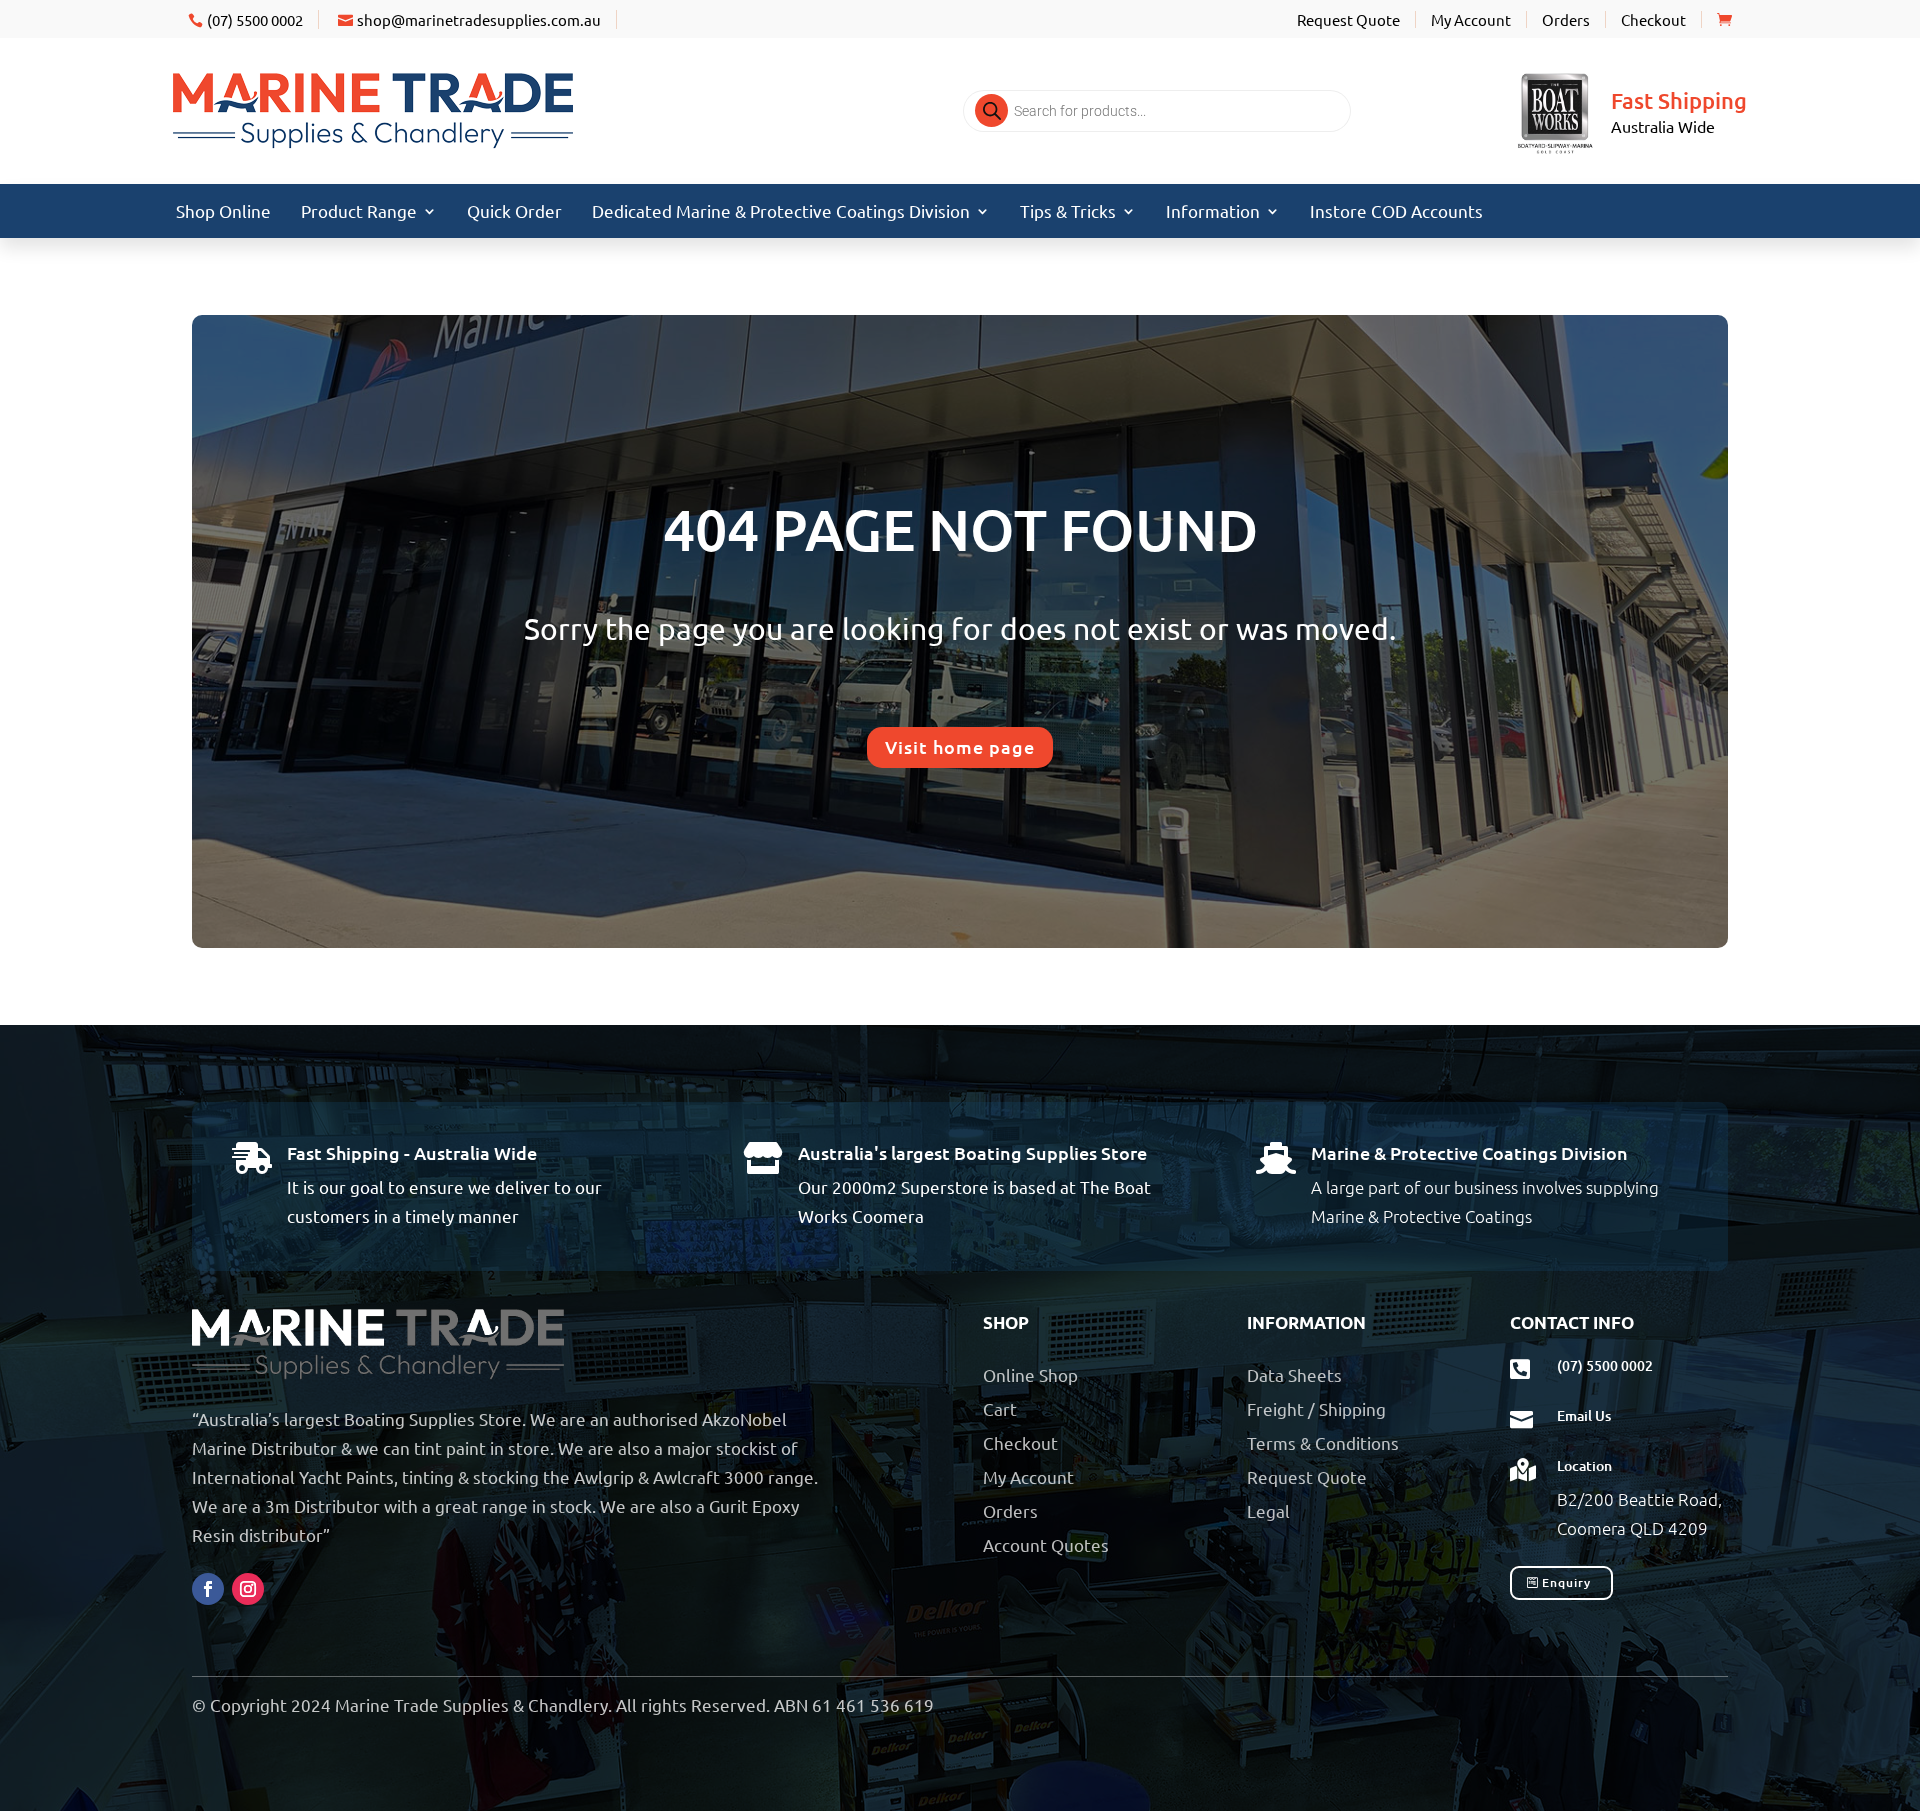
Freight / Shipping (1316, 1408)
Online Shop (1030, 1374)
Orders (1566, 19)
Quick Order (514, 212)
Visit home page (960, 746)
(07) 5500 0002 (255, 19)
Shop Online (223, 212)
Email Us (1584, 1415)
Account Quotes (1046, 1544)
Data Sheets (1294, 1374)
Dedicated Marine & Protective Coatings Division (781, 212)
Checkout (1653, 19)
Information (1213, 212)
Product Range (359, 212)
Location (1584, 1465)
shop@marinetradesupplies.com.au (479, 19)
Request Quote (1348, 19)
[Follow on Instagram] (248, 1589)
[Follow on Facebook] (208, 1589)
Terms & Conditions (1323, 1442)
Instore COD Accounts (1396, 212)
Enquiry (1566, 1582)
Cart (1000, 1408)
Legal (1268, 1510)
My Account (1471, 19)
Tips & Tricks (1068, 212)
